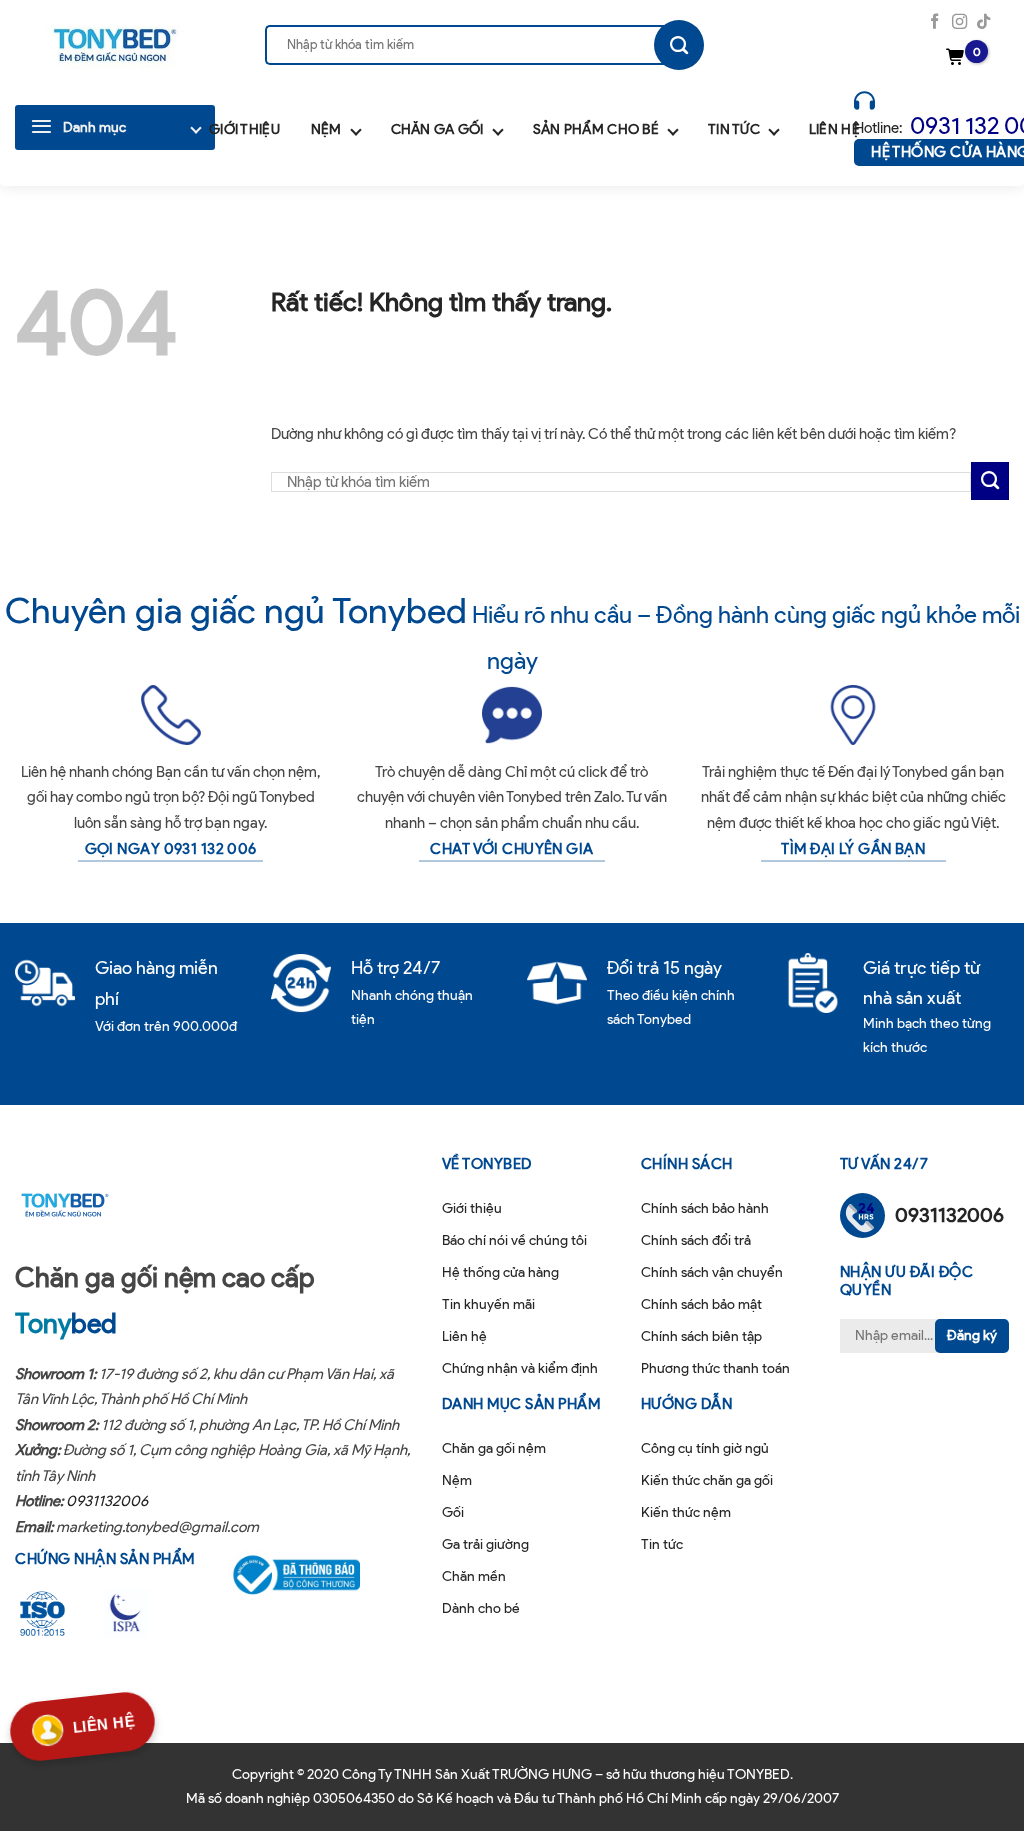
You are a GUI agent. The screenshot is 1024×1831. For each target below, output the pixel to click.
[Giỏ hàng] (958, 58)
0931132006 (107, 1501)
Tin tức (734, 129)
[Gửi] (679, 45)
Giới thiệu (244, 129)
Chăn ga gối (437, 129)
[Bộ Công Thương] (309, 1575)
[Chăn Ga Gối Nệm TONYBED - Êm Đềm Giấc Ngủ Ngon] (115, 45)
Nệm (326, 129)
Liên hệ (834, 129)
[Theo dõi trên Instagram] (959, 22)
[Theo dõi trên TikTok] (983, 22)
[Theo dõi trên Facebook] (934, 22)
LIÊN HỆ (104, 1727)
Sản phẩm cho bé (596, 129)
